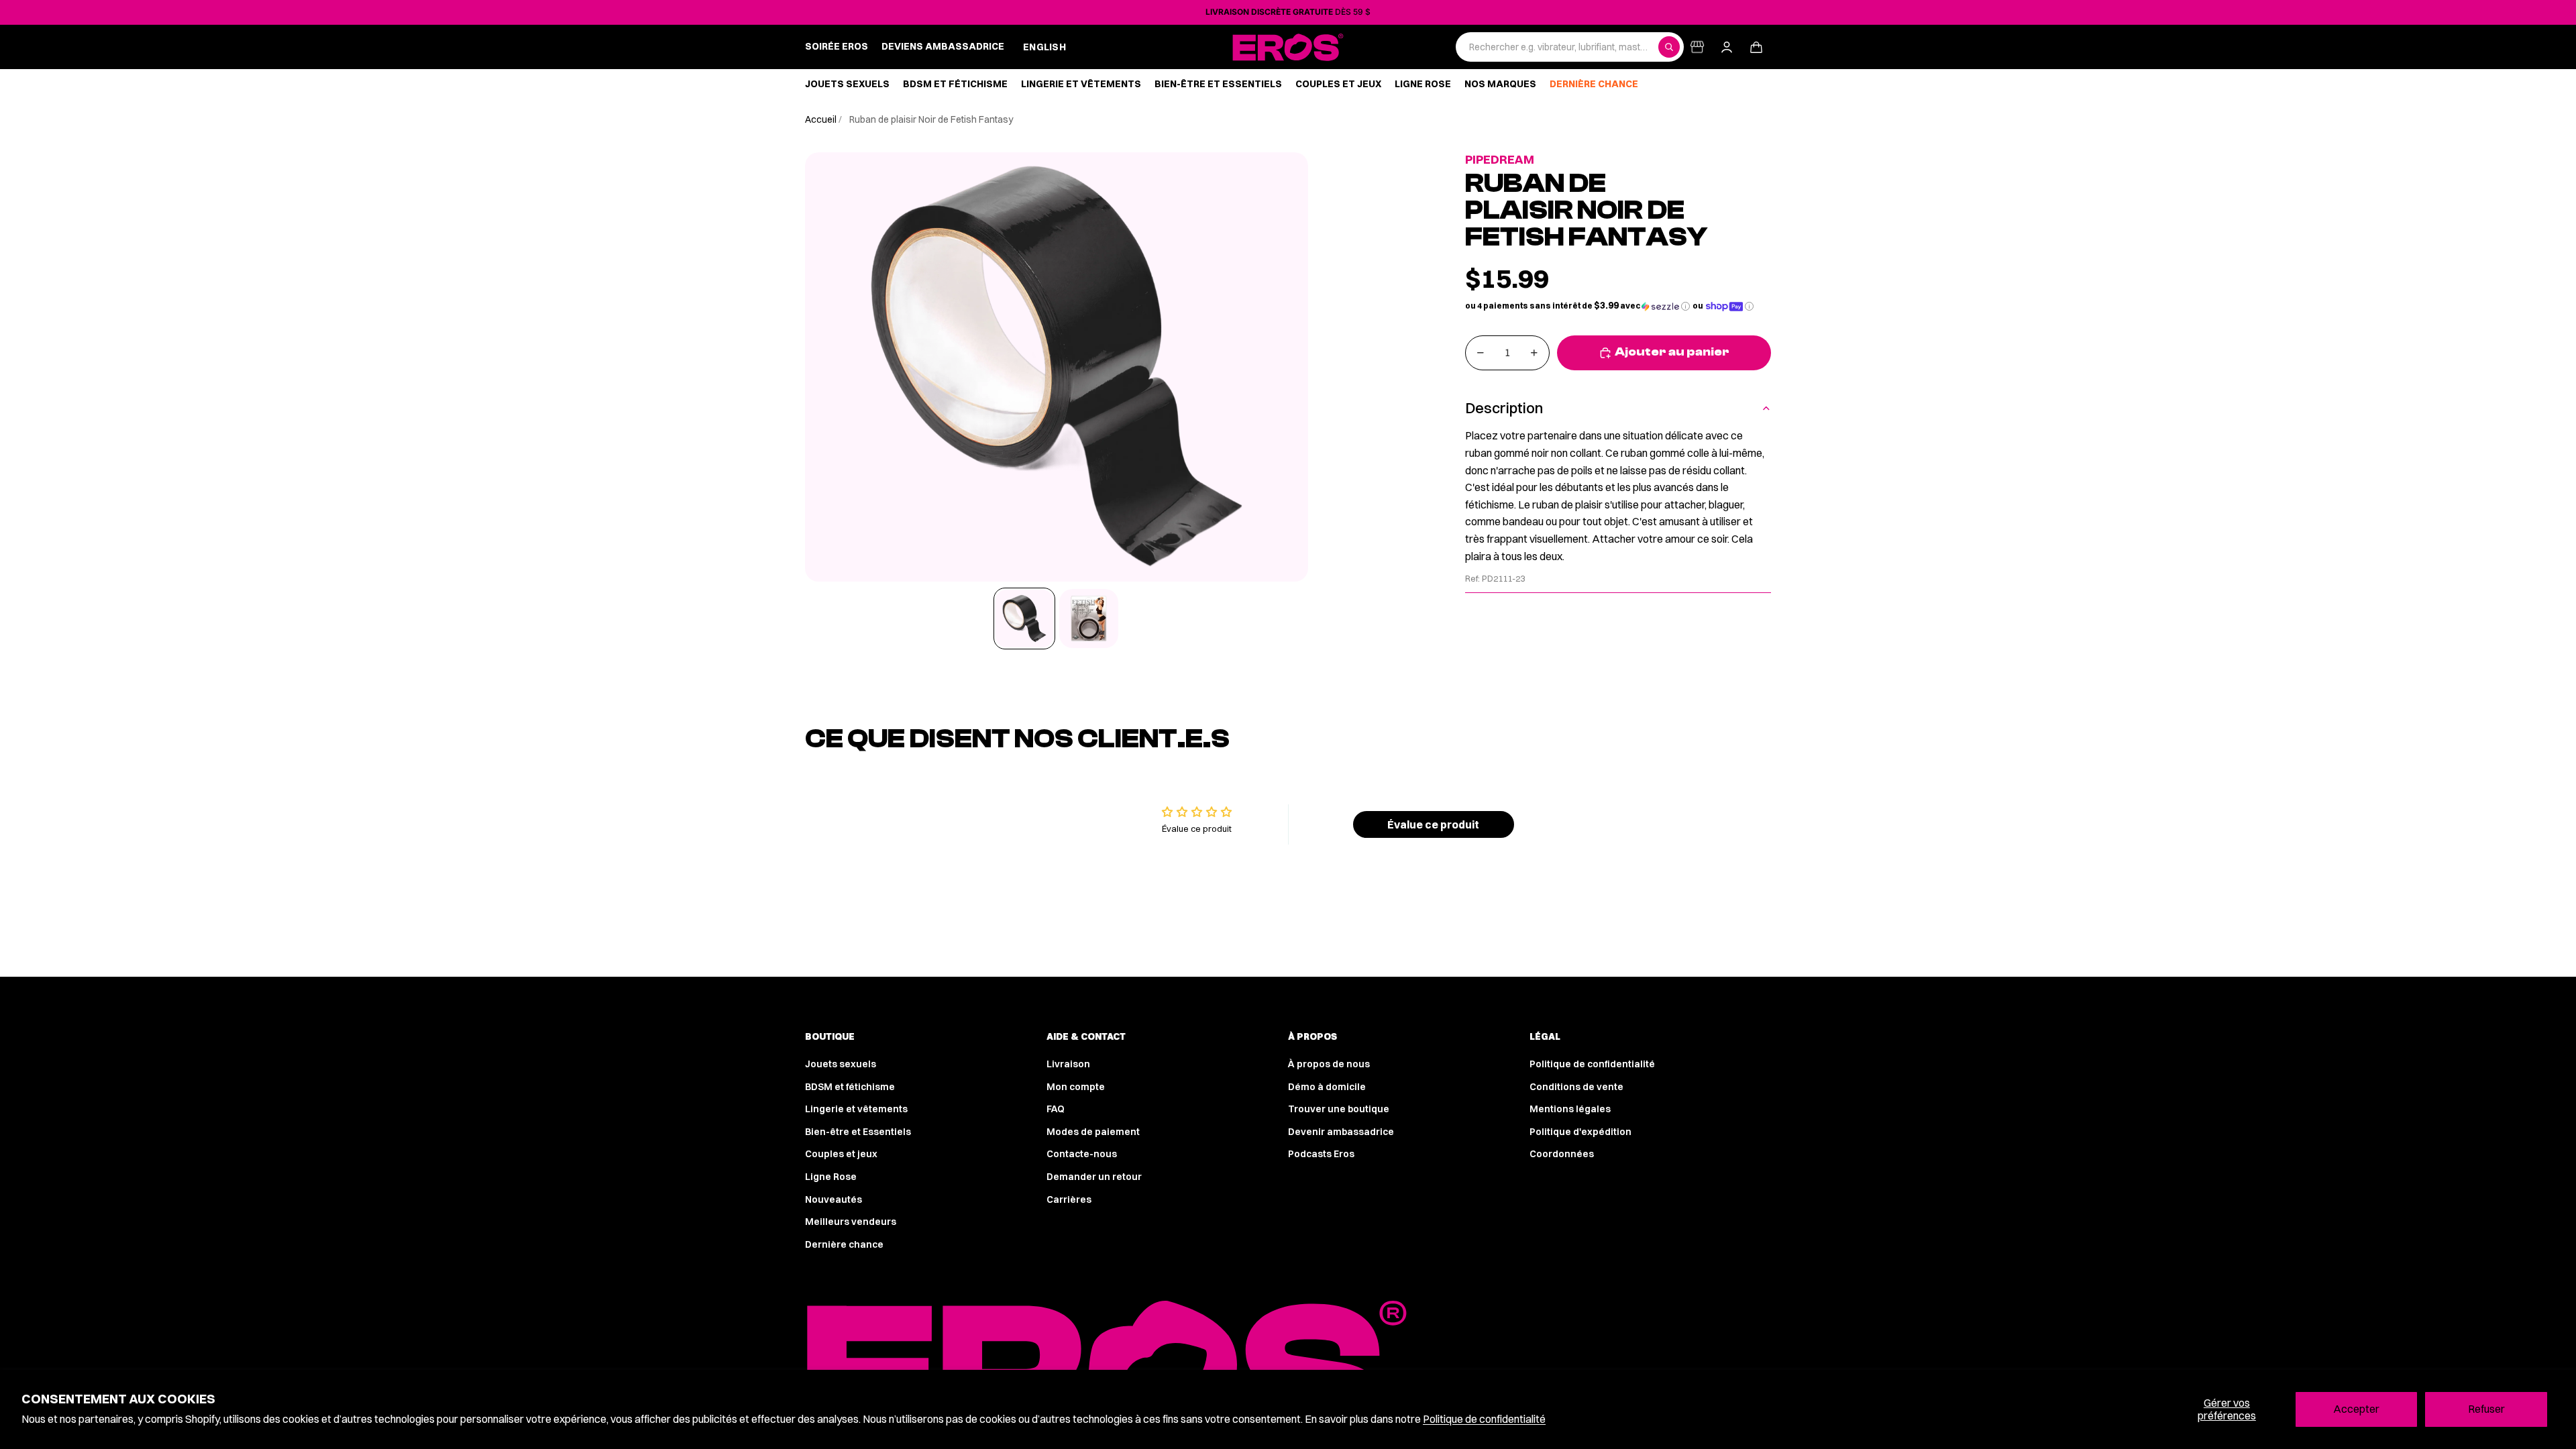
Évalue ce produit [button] (1433, 824)
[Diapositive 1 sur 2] (1024, 619)
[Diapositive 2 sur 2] (1089, 619)
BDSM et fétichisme (850, 1087)
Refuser (2486, 1409)
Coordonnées (1562, 1154)
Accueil (822, 119)
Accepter (2356, 1409)
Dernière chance (844, 1244)
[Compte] (1727, 47)
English (1044, 47)
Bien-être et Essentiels (858, 1132)
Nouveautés (834, 1199)
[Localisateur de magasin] (1697, 47)
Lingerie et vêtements (856, 1109)
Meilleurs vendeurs (851, 1222)
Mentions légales (1570, 1109)
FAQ (1056, 1109)
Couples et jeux (841, 1154)
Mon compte (1076, 1087)
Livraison (1068, 1064)
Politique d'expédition (1580, 1132)
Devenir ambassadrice (1341, 1132)
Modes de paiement (1093, 1132)
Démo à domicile (1327, 1087)
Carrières (1069, 1199)
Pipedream (1500, 159)
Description (1504, 408)
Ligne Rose (831, 1177)
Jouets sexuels (841, 1064)
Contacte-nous (1082, 1154)
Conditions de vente (1576, 1087)
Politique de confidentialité (1484, 1419)
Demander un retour (1094, 1177)
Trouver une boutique (1339, 1109)
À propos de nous (1329, 1064)
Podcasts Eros (1321, 1154)
